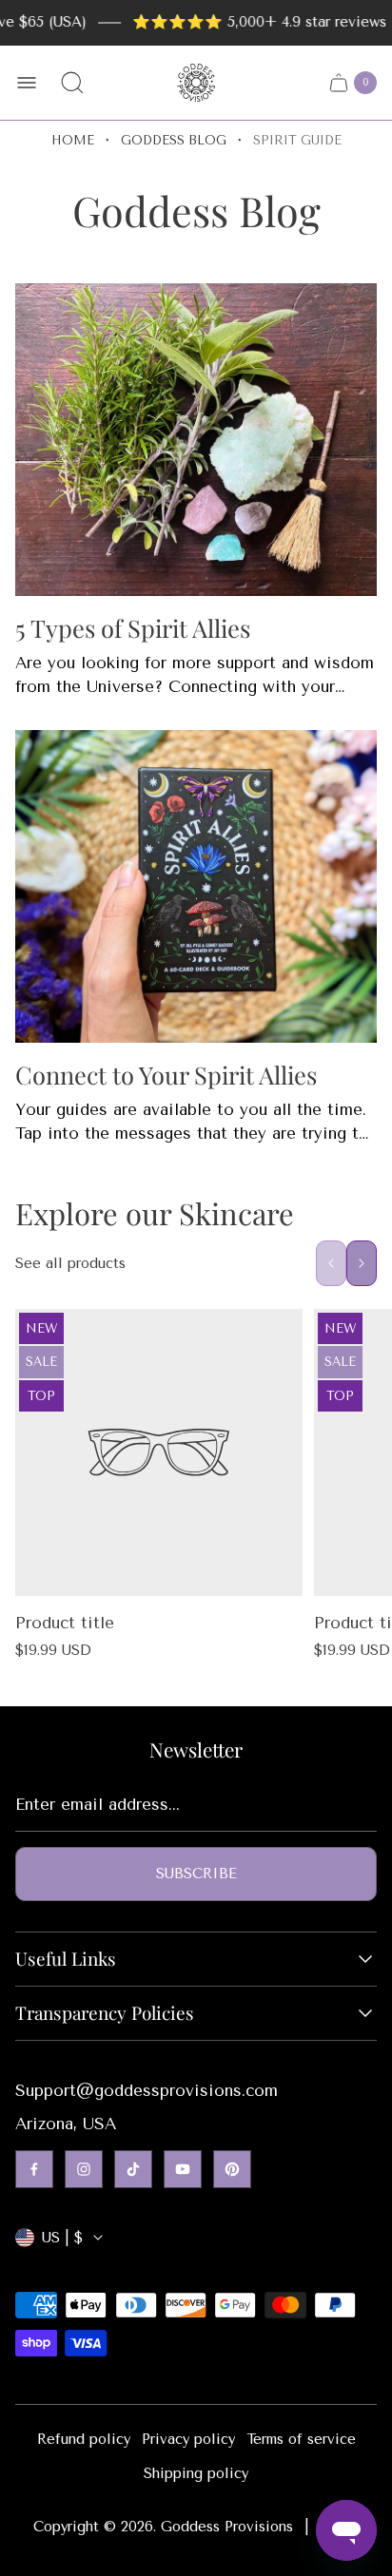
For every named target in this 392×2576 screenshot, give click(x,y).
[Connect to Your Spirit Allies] (196, 886)
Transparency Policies (105, 2013)
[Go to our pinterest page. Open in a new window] (232, 2169)
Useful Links (66, 1959)
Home (73, 140)
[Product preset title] (159, 1452)
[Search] (72, 83)
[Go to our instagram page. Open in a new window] (84, 2169)
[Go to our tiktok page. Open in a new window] (133, 2169)
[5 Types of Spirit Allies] (196, 440)
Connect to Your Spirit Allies (166, 1074)
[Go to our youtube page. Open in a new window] (183, 2169)
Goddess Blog (174, 140)
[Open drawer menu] (27, 83)
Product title (65, 1623)
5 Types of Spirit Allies (133, 627)
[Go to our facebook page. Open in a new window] (34, 2169)
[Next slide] (362, 1263)
